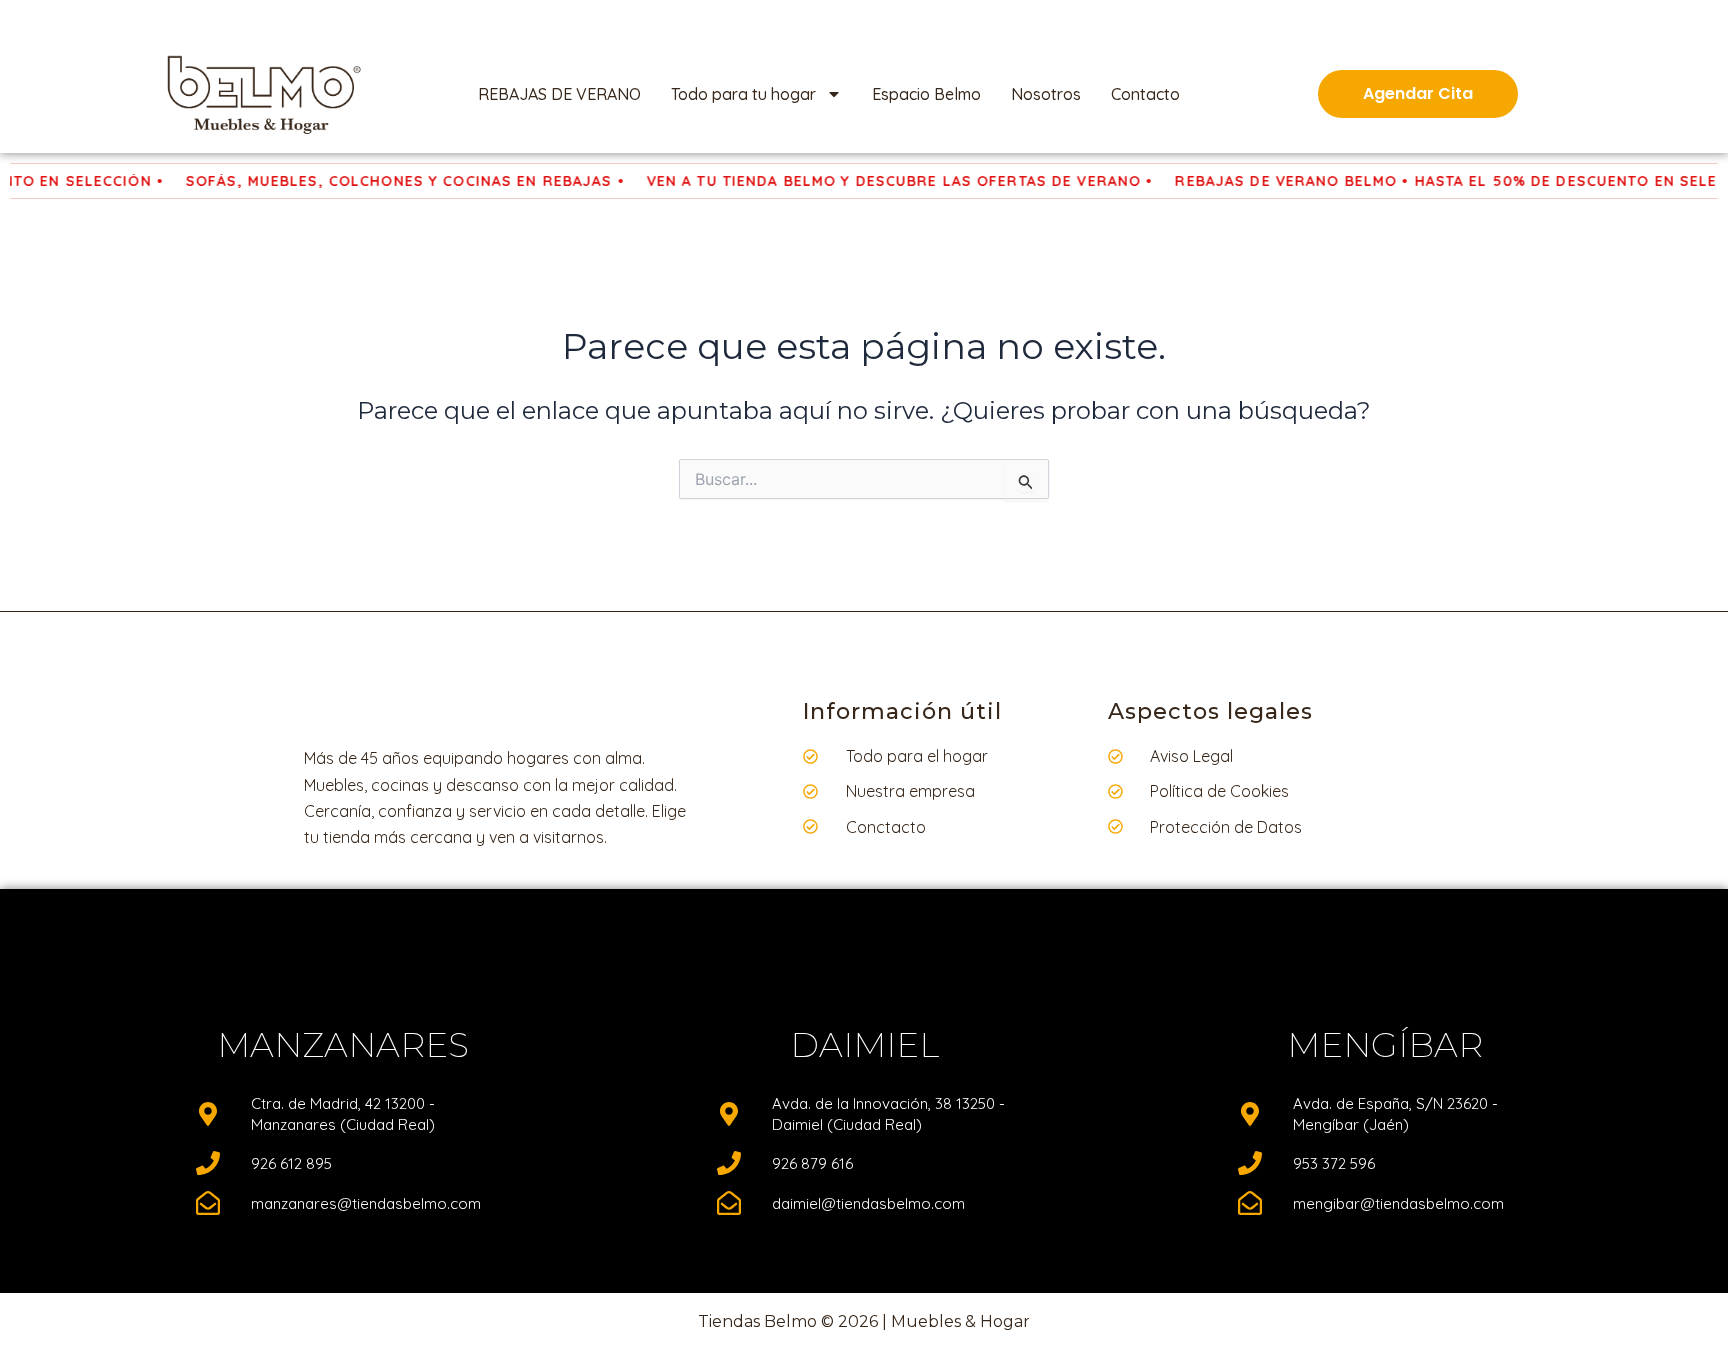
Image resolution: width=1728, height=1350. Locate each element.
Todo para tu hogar (743, 94)
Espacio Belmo (926, 94)
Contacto (1145, 94)
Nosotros (1046, 94)
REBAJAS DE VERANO (559, 94)
